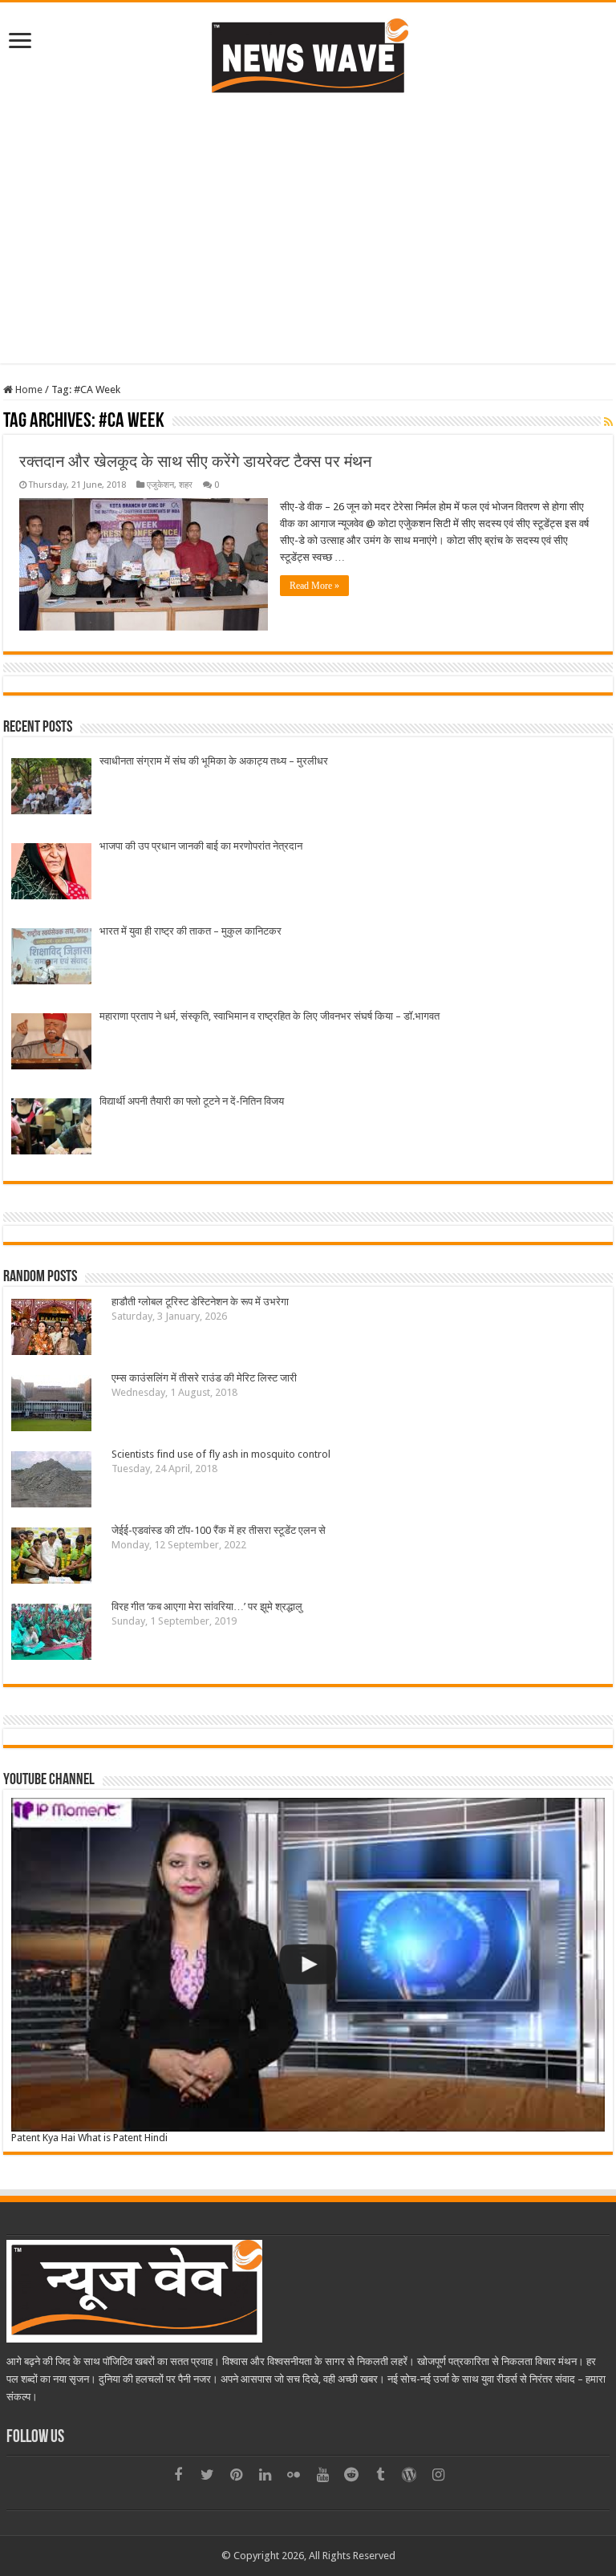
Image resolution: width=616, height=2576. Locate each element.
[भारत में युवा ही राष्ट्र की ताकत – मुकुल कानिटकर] (51, 958)
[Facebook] (178, 2475)
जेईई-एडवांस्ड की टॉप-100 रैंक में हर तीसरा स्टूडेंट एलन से (219, 1530)
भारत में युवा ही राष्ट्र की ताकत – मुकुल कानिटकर (190, 931)
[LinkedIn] (265, 2475)
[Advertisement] (308, 227)
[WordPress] (409, 2475)
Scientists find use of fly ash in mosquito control (221, 1454)
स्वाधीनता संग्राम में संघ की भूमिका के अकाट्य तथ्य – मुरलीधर (214, 761)
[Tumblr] (380, 2475)
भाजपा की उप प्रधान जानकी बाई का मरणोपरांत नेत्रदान (201, 846)
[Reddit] (351, 2475)
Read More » (314, 586)
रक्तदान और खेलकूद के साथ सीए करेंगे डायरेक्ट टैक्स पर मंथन (195, 461)
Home (28, 389)
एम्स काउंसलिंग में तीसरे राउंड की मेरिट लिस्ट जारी (204, 1378)
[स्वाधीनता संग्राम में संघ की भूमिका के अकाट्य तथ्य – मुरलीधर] (51, 788)
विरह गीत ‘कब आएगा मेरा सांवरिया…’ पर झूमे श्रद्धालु (207, 1606)
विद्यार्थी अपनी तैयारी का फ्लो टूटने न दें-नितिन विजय (192, 1101)
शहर (186, 485)
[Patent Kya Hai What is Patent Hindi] (308, 1965)
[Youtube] (322, 2475)
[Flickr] (294, 2475)
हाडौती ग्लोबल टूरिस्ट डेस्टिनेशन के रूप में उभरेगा (200, 1302)
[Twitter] (207, 2475)
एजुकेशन (160, 485)
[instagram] (438, 2475)
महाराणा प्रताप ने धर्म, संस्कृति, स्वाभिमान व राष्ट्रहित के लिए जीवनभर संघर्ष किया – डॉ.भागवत (269, 1016)
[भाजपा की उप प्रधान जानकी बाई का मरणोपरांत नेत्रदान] (51, 873)
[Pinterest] (236, 2475)
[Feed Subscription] (608, 422)
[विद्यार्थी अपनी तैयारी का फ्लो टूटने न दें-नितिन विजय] (51, 1128)
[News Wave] (308, 55)
